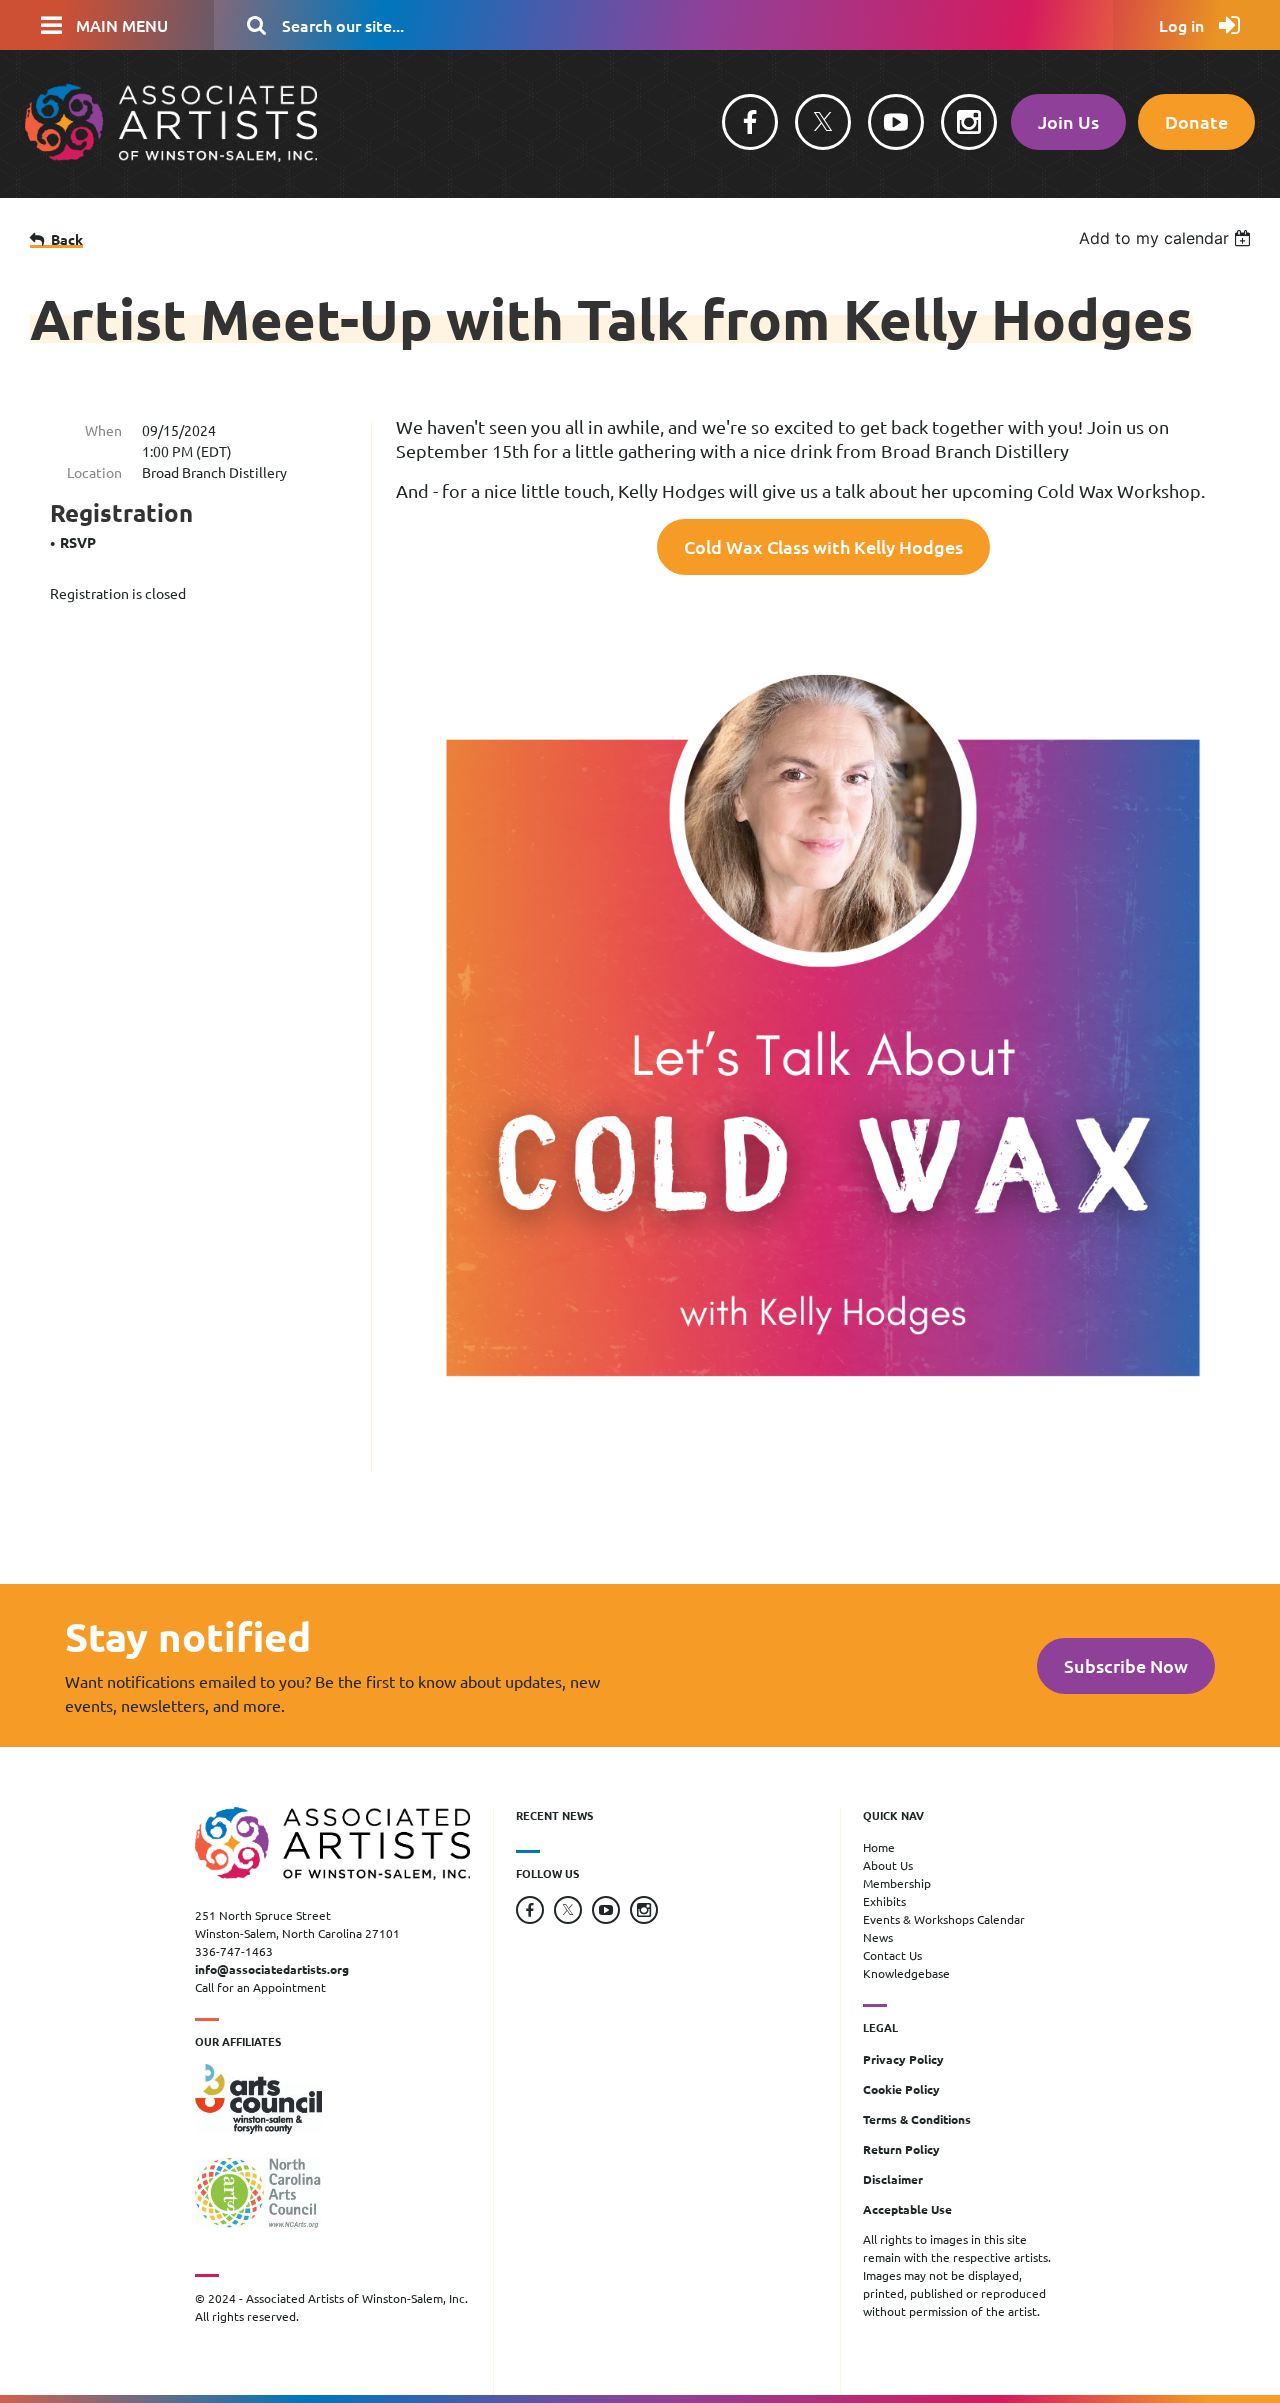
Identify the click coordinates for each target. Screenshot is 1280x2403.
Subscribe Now (1126, 1665)
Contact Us (892, 1955)
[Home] (171, 155)
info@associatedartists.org (272, 1969)
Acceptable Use (907, 2209)
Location (94, 472)
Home (879, 1847)
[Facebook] (750, 122)
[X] (823, 122)
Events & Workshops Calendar (944, 1919)
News (878, 1937)
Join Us (1068, 121)
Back (67, 239)
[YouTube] (896, 122)
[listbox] (1167, 238)
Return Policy (901, 2149)
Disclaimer (893, 2179)
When (103, 430)
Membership (897, 1883)
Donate (1196, 121)
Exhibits (884, 1901)
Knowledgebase (906, 1973)
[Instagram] (969, 122)
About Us (888, 1865)
